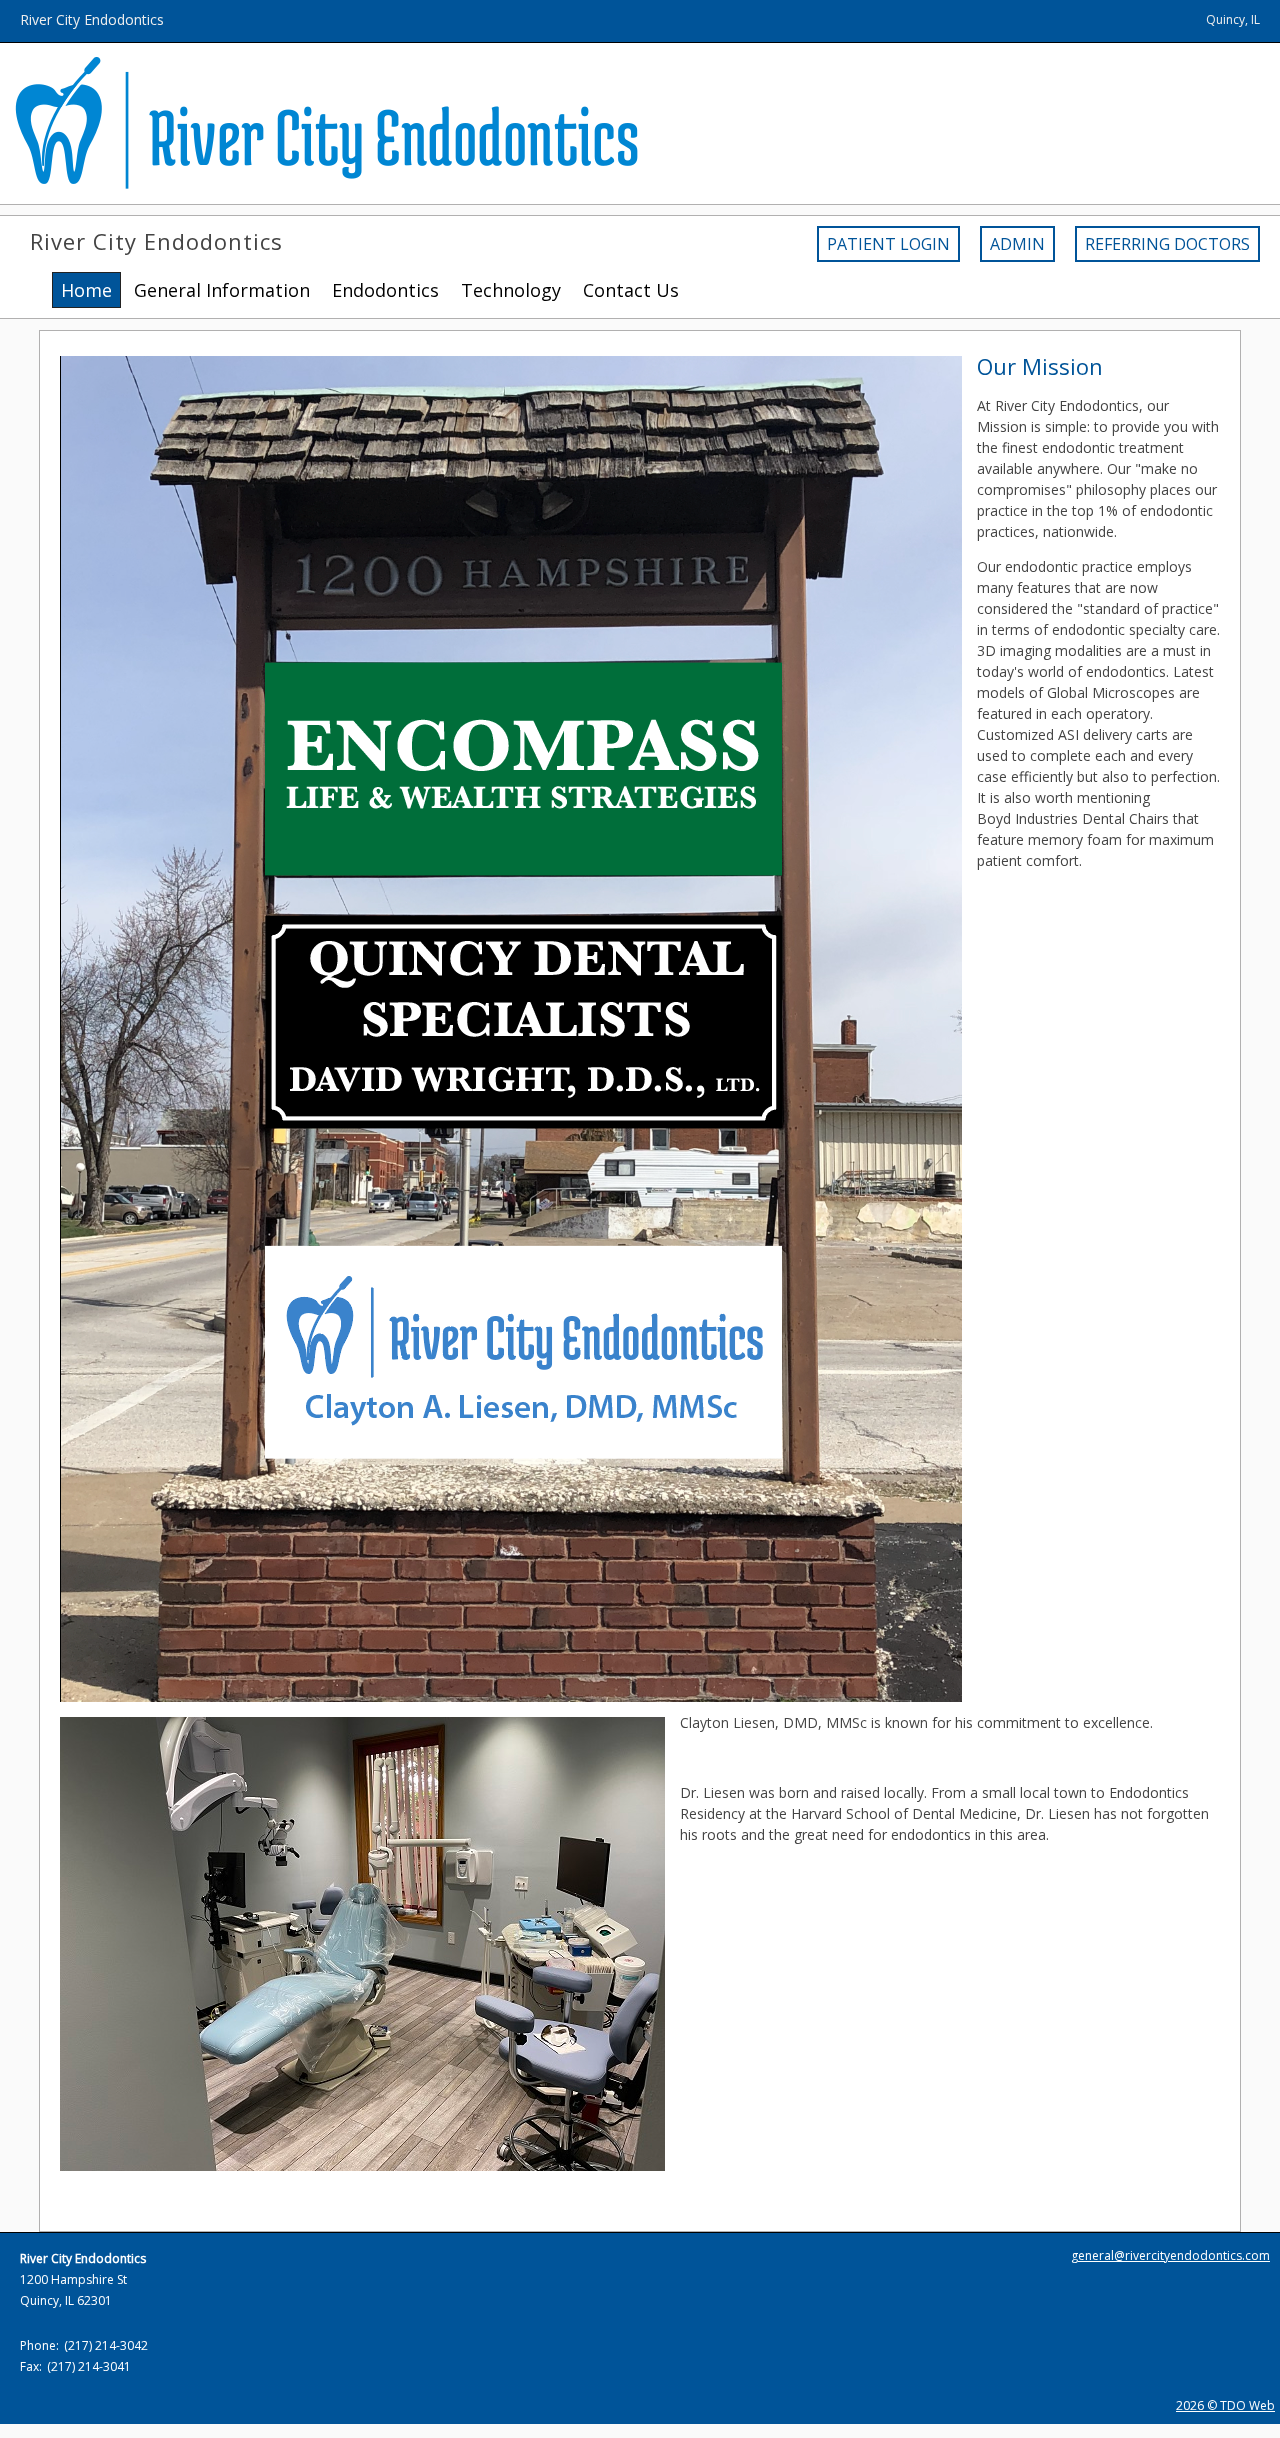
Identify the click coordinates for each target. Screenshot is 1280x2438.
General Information (222, 290)
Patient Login (888, 244)
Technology (511, 290)
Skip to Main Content (68, 9)
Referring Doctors (1167, 244)
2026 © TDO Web (1225, 2405)
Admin (1017, 244)
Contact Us (631, 290)
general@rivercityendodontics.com (1170, 2255)
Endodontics (385, 290)
